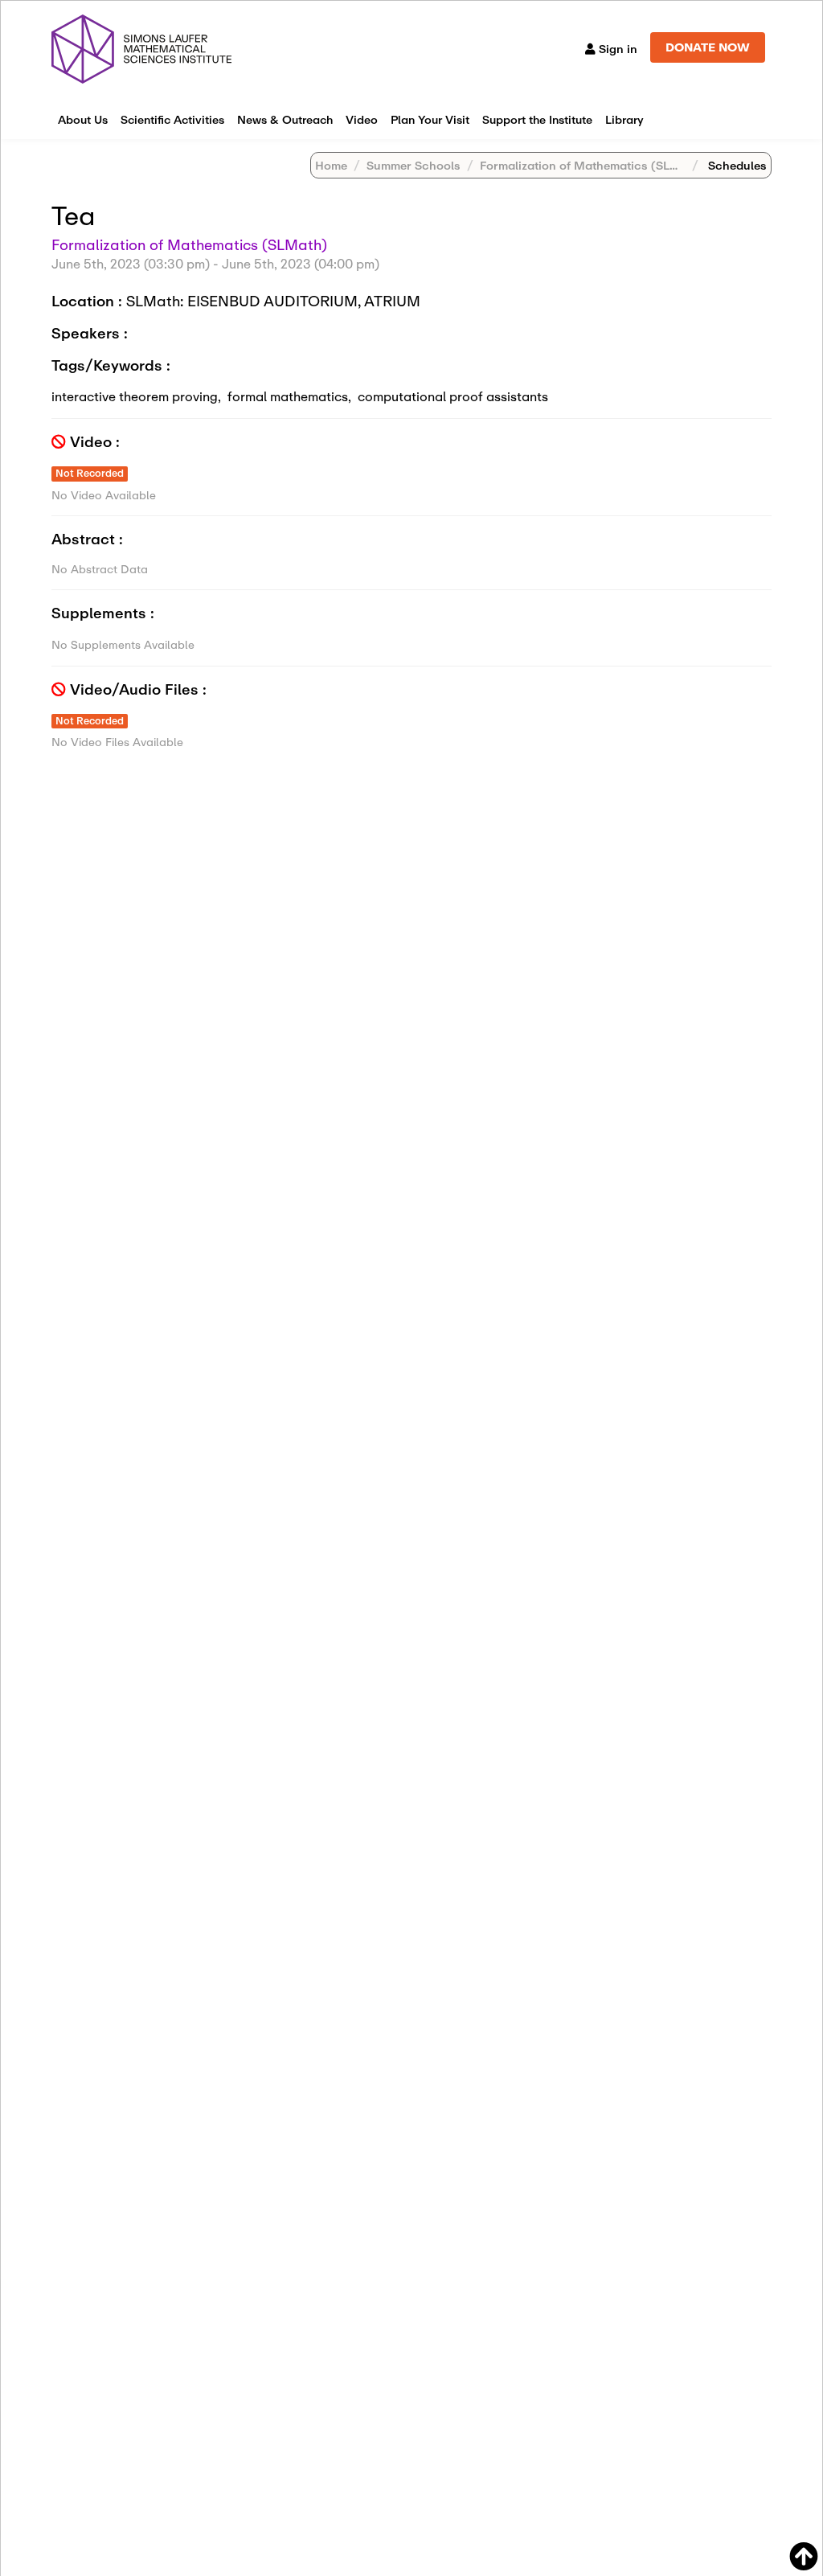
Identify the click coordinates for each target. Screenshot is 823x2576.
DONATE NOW (708, 47)
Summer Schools (414, 165)
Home (331, 165)
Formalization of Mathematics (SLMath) (592, 165)
